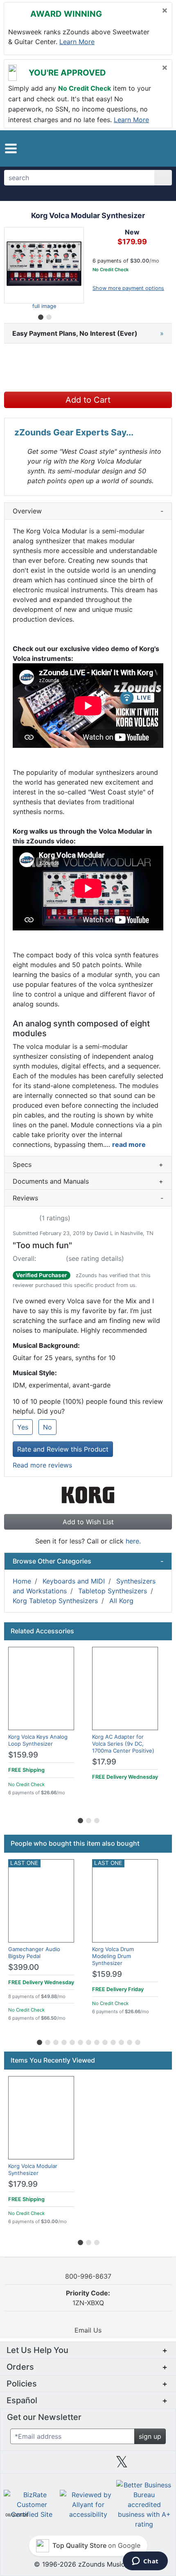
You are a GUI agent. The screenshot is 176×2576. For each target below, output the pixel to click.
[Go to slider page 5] (72, 2041)
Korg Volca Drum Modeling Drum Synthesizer (113, 1956)
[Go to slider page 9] (104, 2041)
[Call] (159, 148)
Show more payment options (128, 288)
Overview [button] (88, 511)
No (47, 1427)
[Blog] (20, 2465)
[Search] (163, 178)
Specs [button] (88, 1164)
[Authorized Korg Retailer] (88, 1494)
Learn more (77, 42)
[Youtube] (156, 2465)
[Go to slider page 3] (96, 1819)
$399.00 (24, 1967)
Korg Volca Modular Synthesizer (33, 2169)
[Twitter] (122, 2465)
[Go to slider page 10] (113, 2041)
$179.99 (23, 2184)
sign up (150, 2436)
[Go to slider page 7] (88, 2041)
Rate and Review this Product (63, 1449)
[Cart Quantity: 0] (124, 148)
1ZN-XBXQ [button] (88, 2298)
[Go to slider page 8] (96, 2041)
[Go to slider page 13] (137, 2041)
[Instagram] (88, 2465)
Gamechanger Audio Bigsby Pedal (34, 1953)
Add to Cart (88, 400)
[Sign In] (143, 148)
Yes (23, 1427)
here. (133, 1541)
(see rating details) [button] (95, 1258)
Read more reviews (42, 1465)
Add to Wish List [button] (88, 1522)
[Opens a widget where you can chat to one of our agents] (145, 2562)
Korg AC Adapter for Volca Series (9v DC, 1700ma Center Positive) (123, 1744)
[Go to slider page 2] (48, 316)
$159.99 (23, 1755)
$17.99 (104, 1762)
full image (44, 306)
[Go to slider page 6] (80, 2041)
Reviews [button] (88, 1198)
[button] (11, 148)
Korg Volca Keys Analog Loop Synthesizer (38, 1740)
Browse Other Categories (88, 1561)
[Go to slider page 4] (63, 2041)
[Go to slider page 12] (129, 2041)
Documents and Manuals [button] (88, 1181)
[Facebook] (54, 2465)
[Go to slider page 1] (40, 316)
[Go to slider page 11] (121, 2041)
